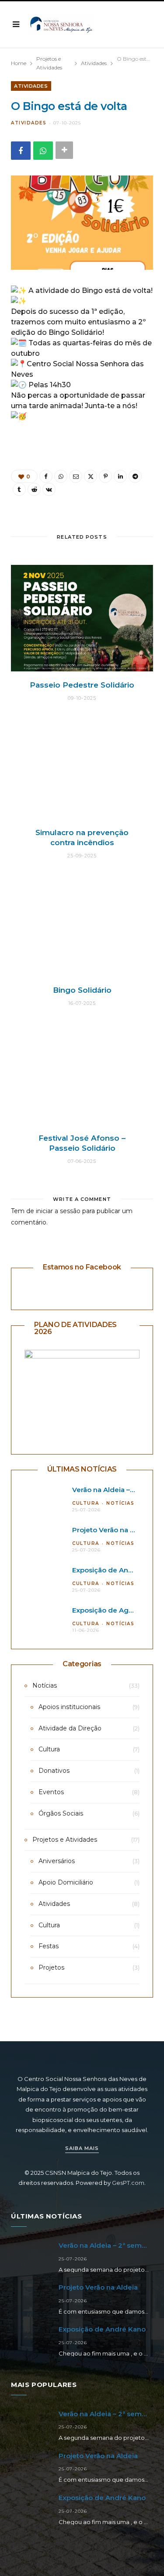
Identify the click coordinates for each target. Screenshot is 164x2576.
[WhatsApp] (43, 150)
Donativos (54, 1771)
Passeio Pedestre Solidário (82, 685)
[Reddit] (34, 489)
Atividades (31, 86)
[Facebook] (21, 150)
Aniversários (57, 1861)
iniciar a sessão (58, 1211)
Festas (49, 1946)
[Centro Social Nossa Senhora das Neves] (61, 25)
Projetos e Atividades (65, 1840)
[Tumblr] (19, 489)
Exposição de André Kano (116, 1570)
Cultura (86, 1503)
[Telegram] (135, 476)
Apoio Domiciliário (66, 1882)
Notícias (120, 1503)
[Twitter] (91, 476)
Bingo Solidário (82, 990)
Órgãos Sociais (61, 1813)
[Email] (76, 476)
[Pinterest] (105, 476)
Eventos (51, 1792)
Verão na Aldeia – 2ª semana (106, 2245)
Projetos (51, 1967)
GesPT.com (128, 2183)
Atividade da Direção (70, 1728)
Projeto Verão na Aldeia (112, 1530)
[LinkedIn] (120, 476)
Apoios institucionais (69, 1707)
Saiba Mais (82, 2148)
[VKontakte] (49, 489)
